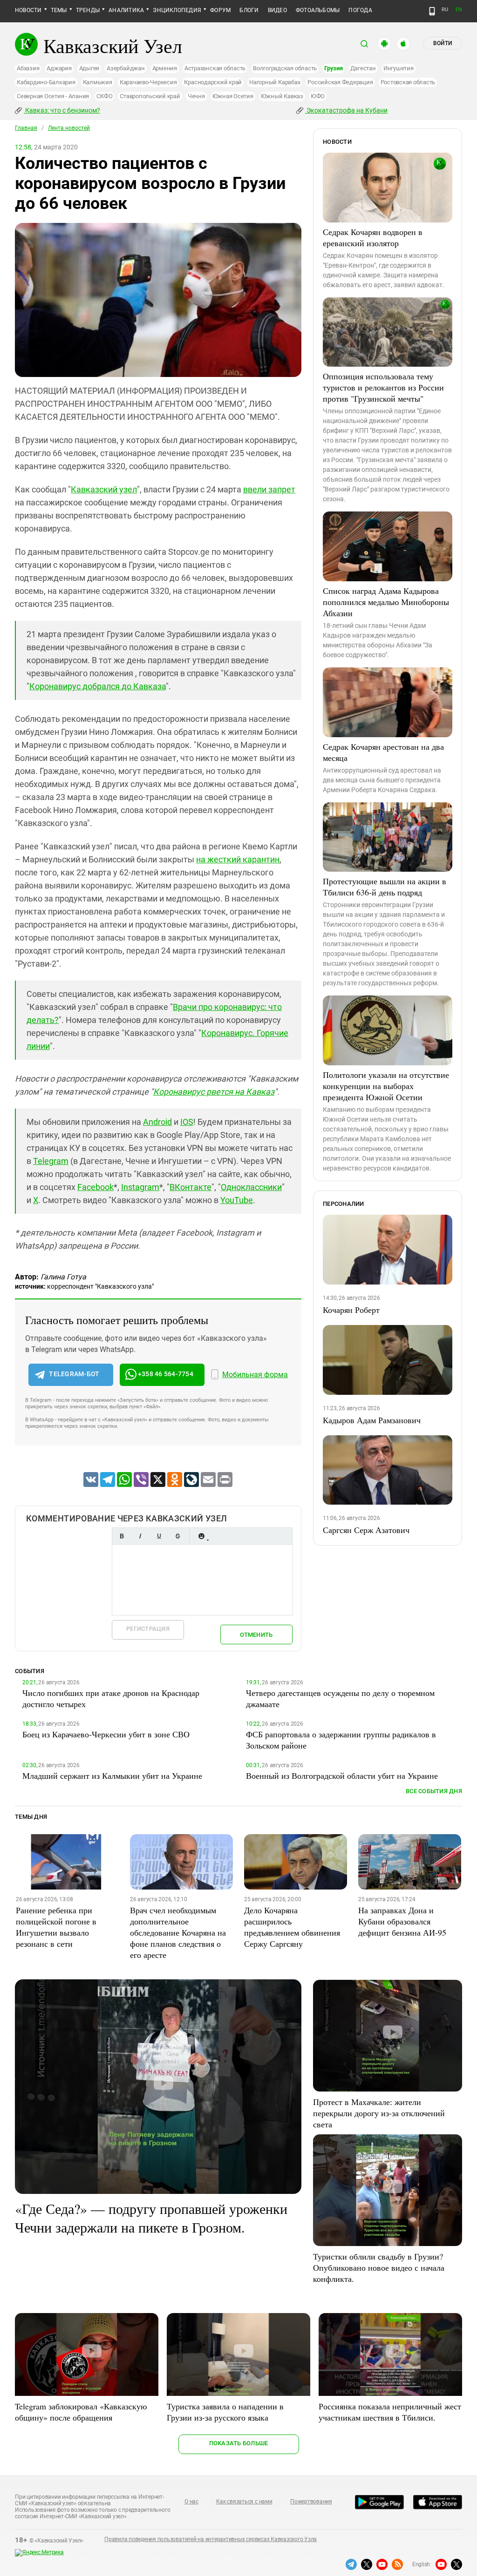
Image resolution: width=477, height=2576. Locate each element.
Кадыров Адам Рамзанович (372, 1420)
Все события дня (434, 1791)
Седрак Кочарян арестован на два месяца (383, 752)
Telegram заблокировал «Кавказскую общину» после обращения (81, 2412)
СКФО (104, 96)
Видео (277, 10)
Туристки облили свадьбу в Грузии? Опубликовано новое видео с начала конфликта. (379, 2267)
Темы (59, 10)
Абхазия (28, 68)
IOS (187, 1122)
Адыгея (89, 68)
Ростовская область (408, 82)
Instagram (140, 1187)
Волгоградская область (285, 68)
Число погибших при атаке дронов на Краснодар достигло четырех (111, 1698)
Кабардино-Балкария (46, 82)
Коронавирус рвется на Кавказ (214, 1092)
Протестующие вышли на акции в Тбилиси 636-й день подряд (385, 887)
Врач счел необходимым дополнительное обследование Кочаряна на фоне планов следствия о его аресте (178, 1932)
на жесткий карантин (238, 859)
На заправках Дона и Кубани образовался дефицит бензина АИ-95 (402, 1921)
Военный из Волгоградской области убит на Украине (342, 1776)
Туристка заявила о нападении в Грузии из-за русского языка (225, 2412)
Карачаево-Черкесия (148, 82)
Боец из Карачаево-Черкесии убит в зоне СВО (106, 1734)
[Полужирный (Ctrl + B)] (122, 1536)
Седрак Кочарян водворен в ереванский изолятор (373, 237)
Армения (165, 68)
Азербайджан (126, 68)
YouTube (237, 1200)
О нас (191, 2502)
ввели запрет (269, 489)
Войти (443, 43)
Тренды (88, 10)
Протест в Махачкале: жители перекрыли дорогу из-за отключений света (379, 2113)
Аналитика (126, 10)
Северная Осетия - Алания (53, 96)
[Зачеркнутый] (177, 1536)
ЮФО (318, 96)
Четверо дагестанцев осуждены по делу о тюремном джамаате (340, 1698)
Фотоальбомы (318, 10)
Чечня (196, 96)
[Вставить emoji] (201, 1536)
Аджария (59, 68)
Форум (220, 10)
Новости (28, 10)
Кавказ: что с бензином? (62, 110)
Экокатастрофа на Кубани (346, 110)
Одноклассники (251, 1187)
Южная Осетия (233, 96)
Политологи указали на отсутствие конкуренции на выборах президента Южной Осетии (386, 1086)
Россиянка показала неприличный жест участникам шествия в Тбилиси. (390, 2412)
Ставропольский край (150, 96)
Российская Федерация (340, 82)
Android (157, 1122)
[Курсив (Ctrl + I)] (140, 1536)
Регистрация (148, 1629)
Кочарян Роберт (351, 1310)
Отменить (256, 1635)
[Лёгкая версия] (432, 11)
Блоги (249, 10)
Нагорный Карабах (275, 82)
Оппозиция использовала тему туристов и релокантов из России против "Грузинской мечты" (383, 387)
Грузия (334, 68)
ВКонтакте (191, 1187)
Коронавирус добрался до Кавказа (98, 686)
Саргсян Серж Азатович (366, 1530)
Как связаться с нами (244, 2502)
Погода (360, 10)
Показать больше (239, 2443)
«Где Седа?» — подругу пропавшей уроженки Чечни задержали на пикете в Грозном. (151, 2218)
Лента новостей (69, 128)
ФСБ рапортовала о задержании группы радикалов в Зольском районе (341, 1740)
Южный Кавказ (282, 96)
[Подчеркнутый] (159, 1536)
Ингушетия (399, 68)
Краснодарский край (213, 82)
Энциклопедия (177, 10)
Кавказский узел (104, 489)
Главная (26, 128)
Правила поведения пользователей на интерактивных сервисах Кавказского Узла (211, 2539)
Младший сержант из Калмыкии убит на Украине (112, 1776)
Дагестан (363, 68)
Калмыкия (98, 82)
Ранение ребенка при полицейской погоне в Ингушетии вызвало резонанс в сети (56, 1927)
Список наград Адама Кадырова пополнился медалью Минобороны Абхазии (386, 602)
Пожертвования (311, 2502)
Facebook (95, 1187)
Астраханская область (215, 68)
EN (459, 10)
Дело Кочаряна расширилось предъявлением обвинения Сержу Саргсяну (292, 1927)
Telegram (51, 1161)
